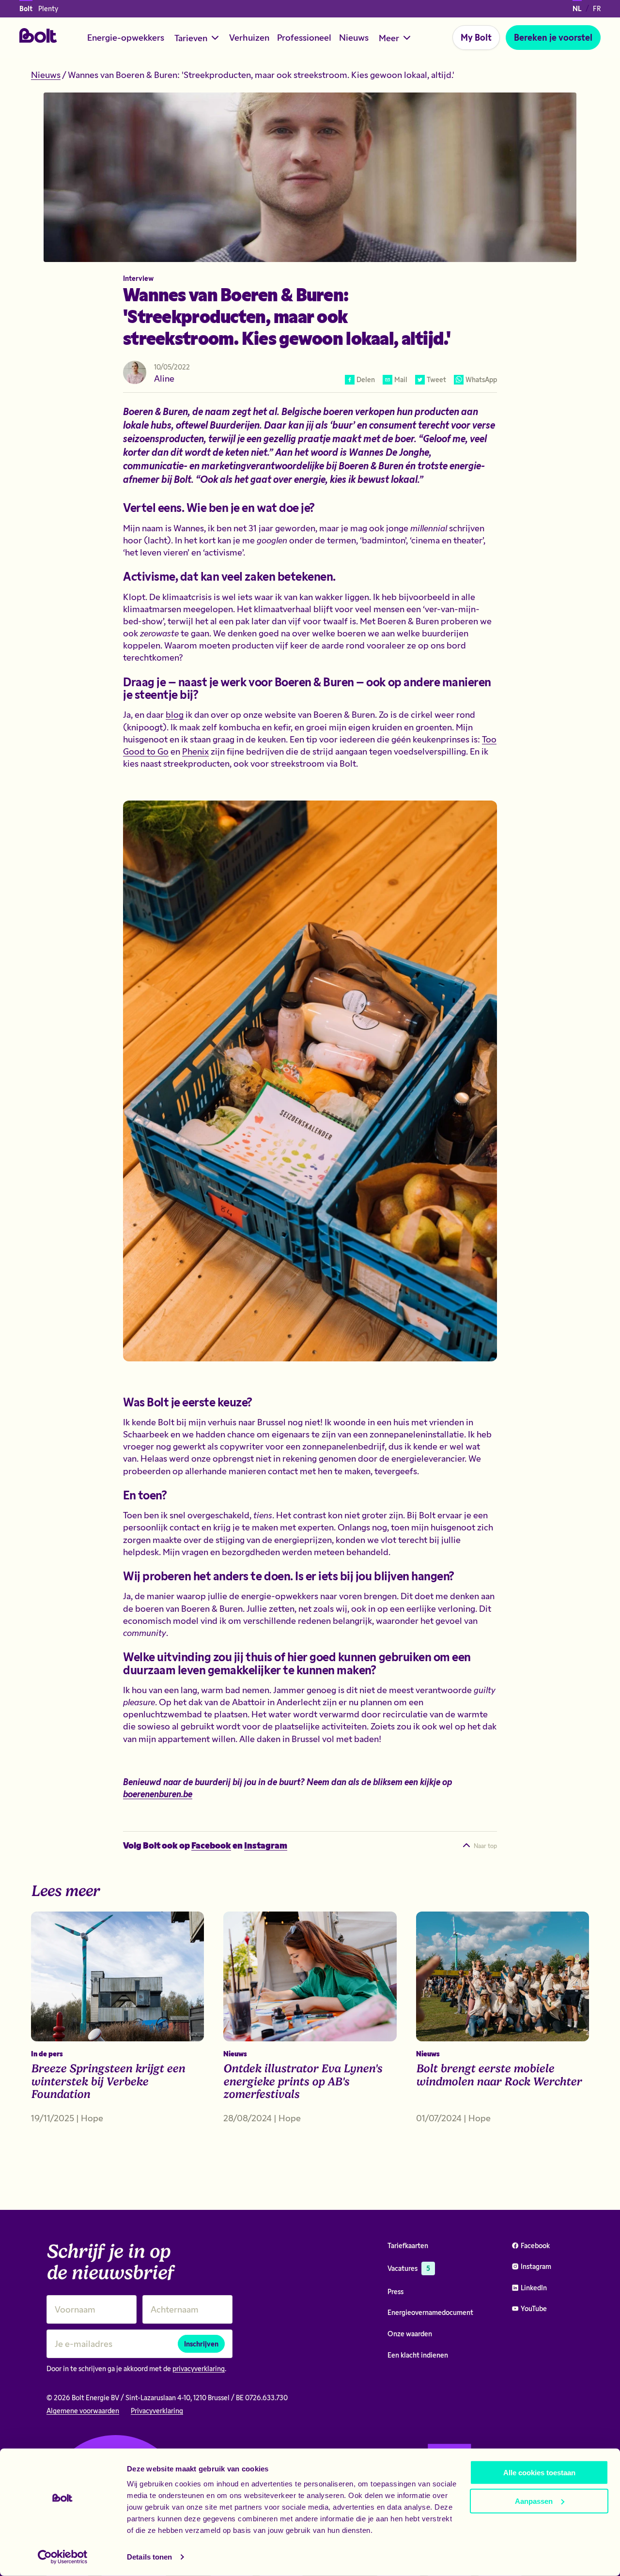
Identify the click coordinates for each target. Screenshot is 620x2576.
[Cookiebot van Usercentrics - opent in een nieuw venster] (63, 2557)
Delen (366, 379)
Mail (401, 379)
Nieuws (354, 37)
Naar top (485, 1846)
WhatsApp (481, 379)
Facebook (211, 1845)
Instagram (266, 1845)
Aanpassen (534, 2501)
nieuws (46, 75)
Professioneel (304, 37)
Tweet (436, 379)
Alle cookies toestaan (539, 2473)
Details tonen (149, 2557)
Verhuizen (249, 37)
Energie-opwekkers (126, 37)
